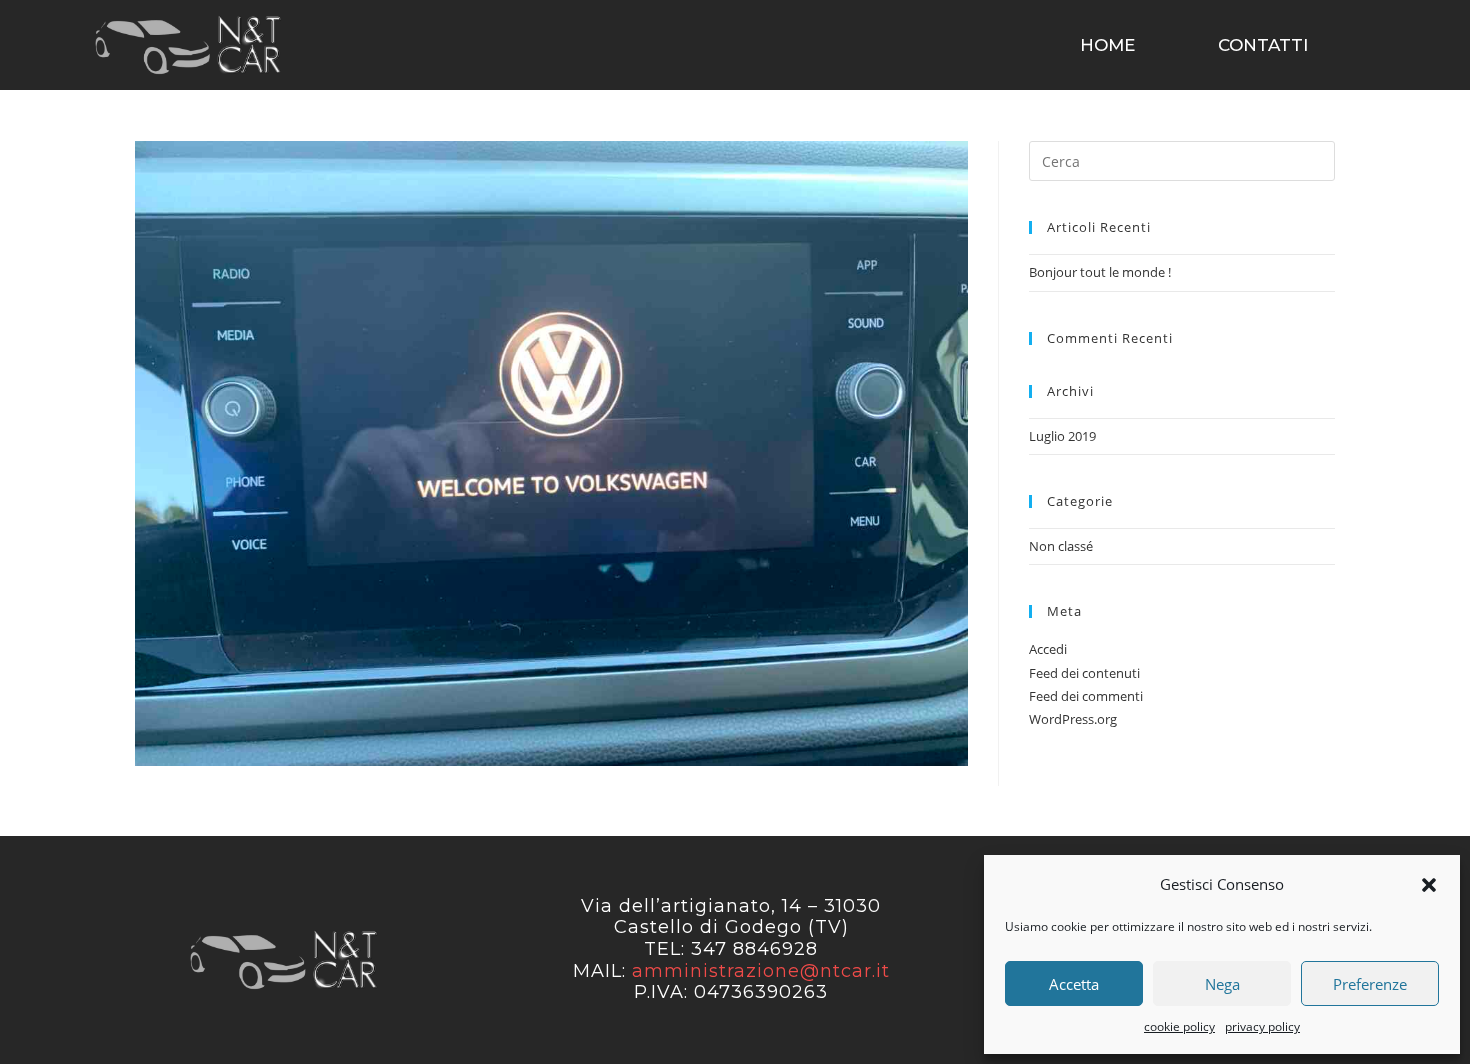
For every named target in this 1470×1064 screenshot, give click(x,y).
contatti (1263, 45)
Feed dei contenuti (1084, 673)
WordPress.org (1073, 719)
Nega (1222, 984)
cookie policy (1179, 1026)
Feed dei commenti (1086, 696)
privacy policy (1262, 1026)
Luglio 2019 (1062, 436)
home (1107, 45)
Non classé (1061, 546)
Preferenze (1370, 984)
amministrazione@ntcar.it (761, 971)
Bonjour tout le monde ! (1100, 272)
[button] (1429, 885)
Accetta (1074, 984)
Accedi (1048, 649)
